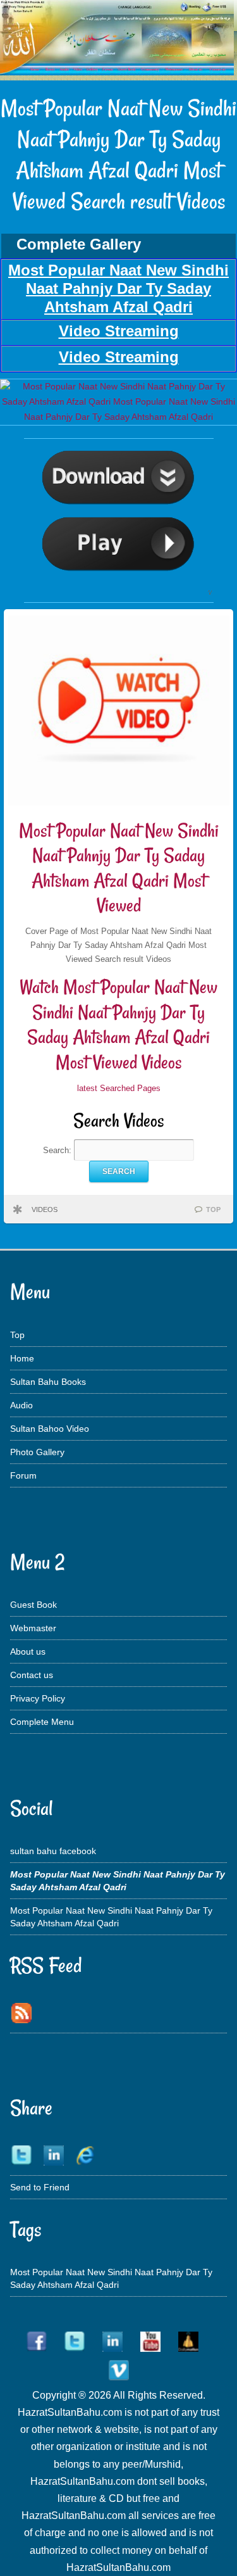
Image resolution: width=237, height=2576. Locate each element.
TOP (213, 1209)
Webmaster (33, 1628)
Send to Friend (40, 2187)
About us (28, 1651)
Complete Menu (42, 1722)
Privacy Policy (38, 1698)
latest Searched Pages (119, 1088)
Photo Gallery (37, 1452)
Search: (58, 1150)
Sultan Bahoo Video (50, 1429)
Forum (23, 1475)
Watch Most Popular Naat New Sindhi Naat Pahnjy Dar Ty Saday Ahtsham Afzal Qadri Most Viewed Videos (118, 1025)
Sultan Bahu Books (48, 1382)
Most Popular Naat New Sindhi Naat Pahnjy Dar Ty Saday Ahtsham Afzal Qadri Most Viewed (119, 868)
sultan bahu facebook (53, 1851)
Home (22, 1358)
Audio (21, 1405)
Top (17, 1335)
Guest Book (33, 1605)
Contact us (32, 1675)
